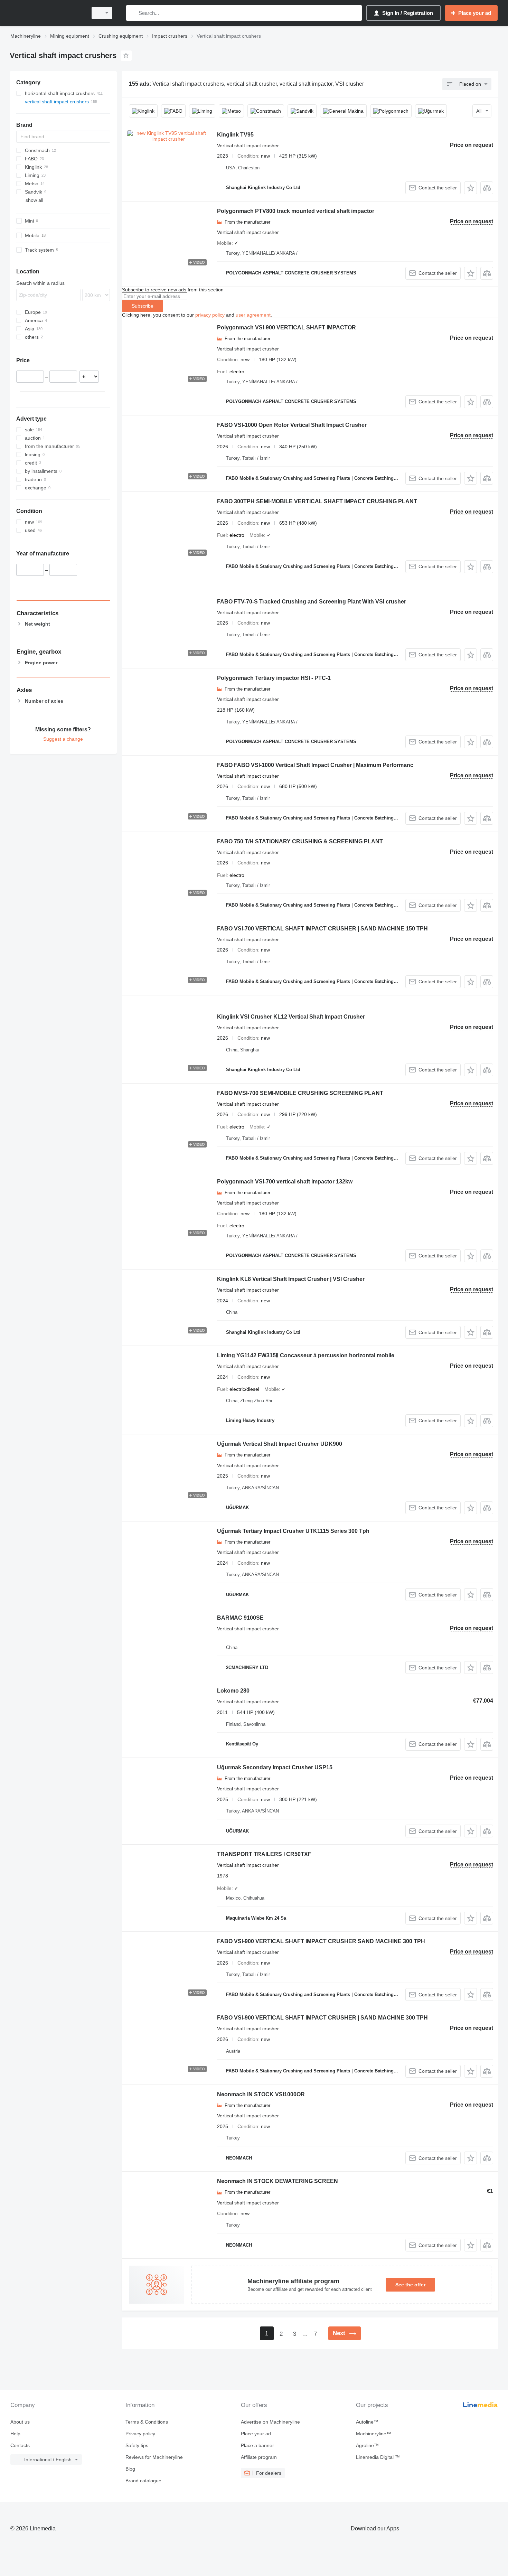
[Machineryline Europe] (47, 13)
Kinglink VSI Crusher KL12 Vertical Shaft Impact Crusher (291, 1017)
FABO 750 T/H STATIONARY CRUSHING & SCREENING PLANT (300, 841)
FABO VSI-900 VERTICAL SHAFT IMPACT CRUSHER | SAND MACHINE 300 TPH (322, 2018)
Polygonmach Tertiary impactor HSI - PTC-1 (274, 678)
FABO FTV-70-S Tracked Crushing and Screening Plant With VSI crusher (312, 602)
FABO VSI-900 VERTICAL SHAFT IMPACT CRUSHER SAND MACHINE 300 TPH (321, 1941)
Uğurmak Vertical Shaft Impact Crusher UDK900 (280, 1444)
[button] (471, 188)
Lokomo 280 (233, 1691)
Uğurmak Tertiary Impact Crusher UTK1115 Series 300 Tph (293, 1531)
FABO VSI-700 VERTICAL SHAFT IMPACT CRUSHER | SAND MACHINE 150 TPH (322, 929)
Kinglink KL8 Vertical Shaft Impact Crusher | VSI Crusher (291, 1279)
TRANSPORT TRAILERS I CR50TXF (264, 1854)
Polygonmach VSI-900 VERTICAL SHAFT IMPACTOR (286, 327)
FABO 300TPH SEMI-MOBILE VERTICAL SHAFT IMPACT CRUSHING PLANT (317, 501)
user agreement (253, 315)
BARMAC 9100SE (240, 1618)
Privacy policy (140, 2434)
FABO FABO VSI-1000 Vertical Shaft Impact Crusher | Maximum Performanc (315, 765)
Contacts (20, 2445)
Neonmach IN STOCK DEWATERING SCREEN (277, 2181)
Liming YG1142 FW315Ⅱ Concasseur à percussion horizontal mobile (306, 1355)
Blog (130, 2469)
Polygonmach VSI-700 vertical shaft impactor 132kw (285, 1182)
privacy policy (210, 315)
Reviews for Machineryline (154, 2457)
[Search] (133, 13)
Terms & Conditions (147, 2422)
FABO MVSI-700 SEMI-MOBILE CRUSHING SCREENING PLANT (300, 1093)
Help (15, 2434)
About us (20, 2422)
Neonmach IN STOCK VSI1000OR (261, 2094)
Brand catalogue (143, 2481)
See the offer (410, 2285)
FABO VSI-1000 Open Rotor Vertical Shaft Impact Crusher (292, 425)
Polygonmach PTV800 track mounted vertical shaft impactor (296, 211)
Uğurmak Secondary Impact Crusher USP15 (275, 1767)
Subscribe (143, 306)
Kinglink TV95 (235, 135)
